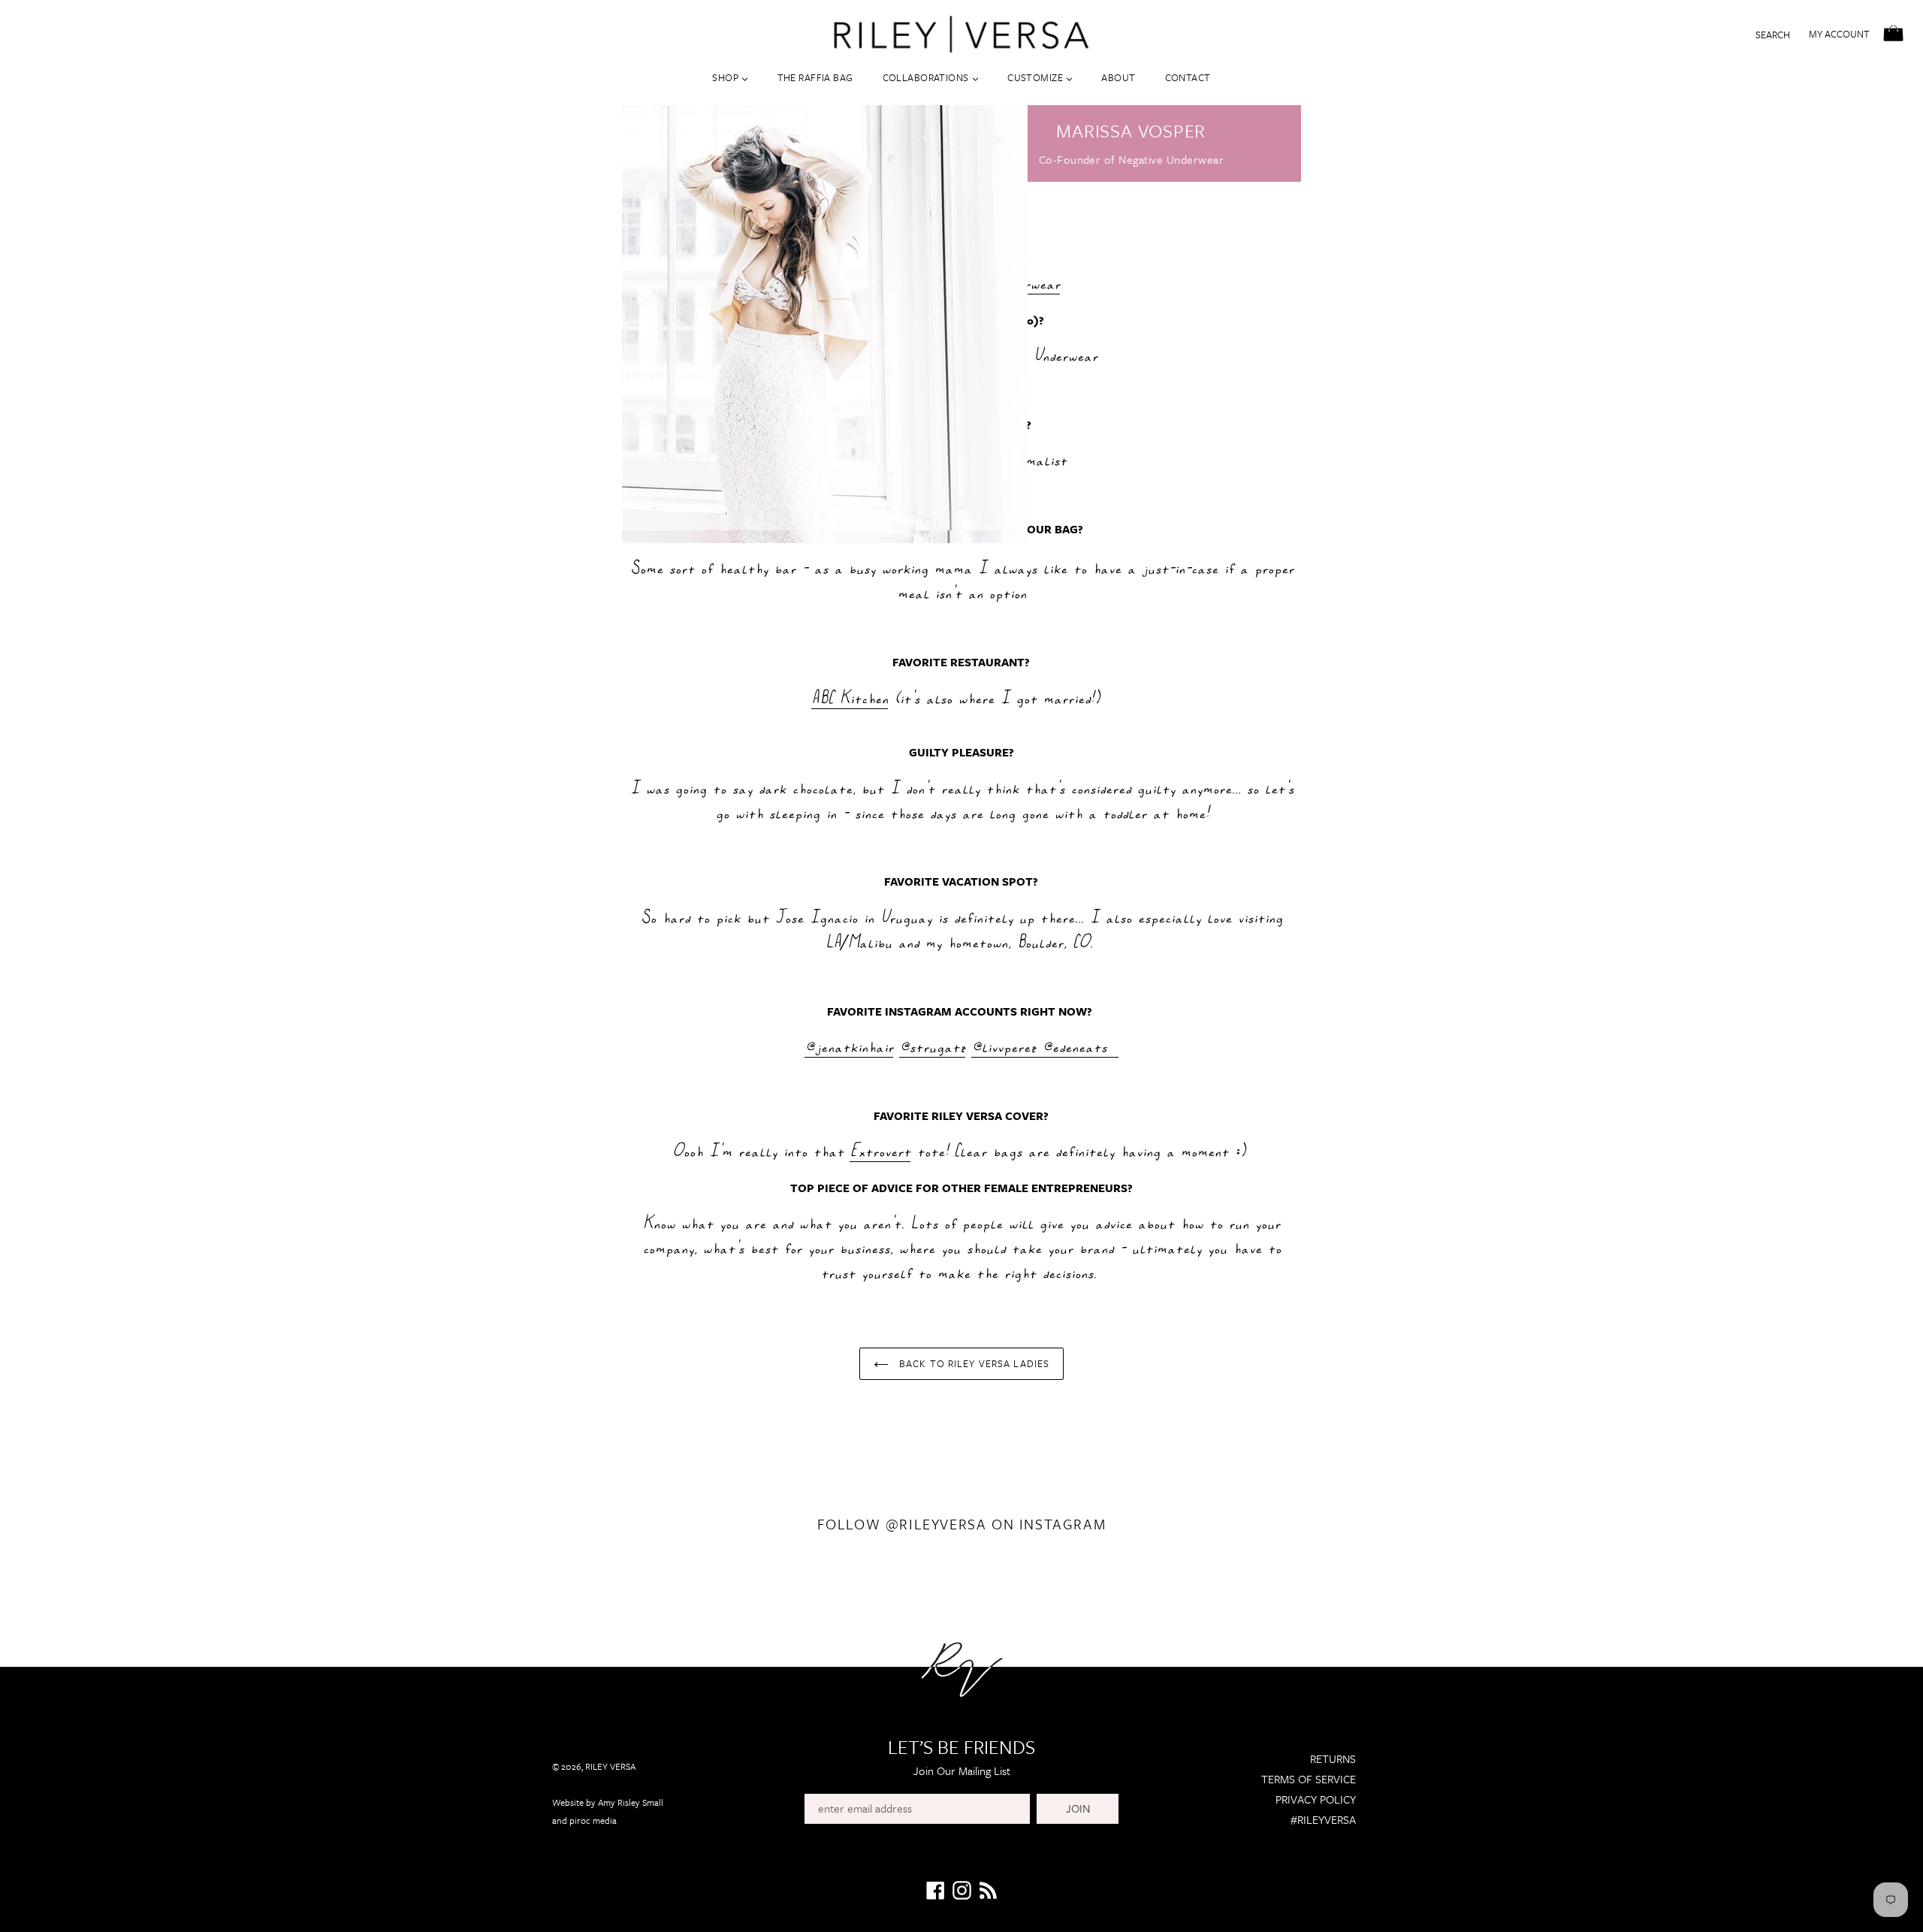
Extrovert (880, 1151)
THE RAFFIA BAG (815, 77)
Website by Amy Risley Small (608, 1802)
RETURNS (1333, 1758)
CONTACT (1188, 77)
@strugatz (932, 1046)
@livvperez (1007, 1046)
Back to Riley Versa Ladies (973, 1363)
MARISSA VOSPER (1131, 130)
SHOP (726, 77)
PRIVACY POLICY (1316, 1799)
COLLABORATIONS (927, 77)
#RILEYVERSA (1323, 1819)
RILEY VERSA (610, 1766)
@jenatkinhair (849, 1046)
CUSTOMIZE (1036, 77)
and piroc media (584, 1820)
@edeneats (1080, 1046)
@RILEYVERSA (936, 1524)
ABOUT (1118, 77)
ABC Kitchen (850, 698)
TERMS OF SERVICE (1309, 1779)
